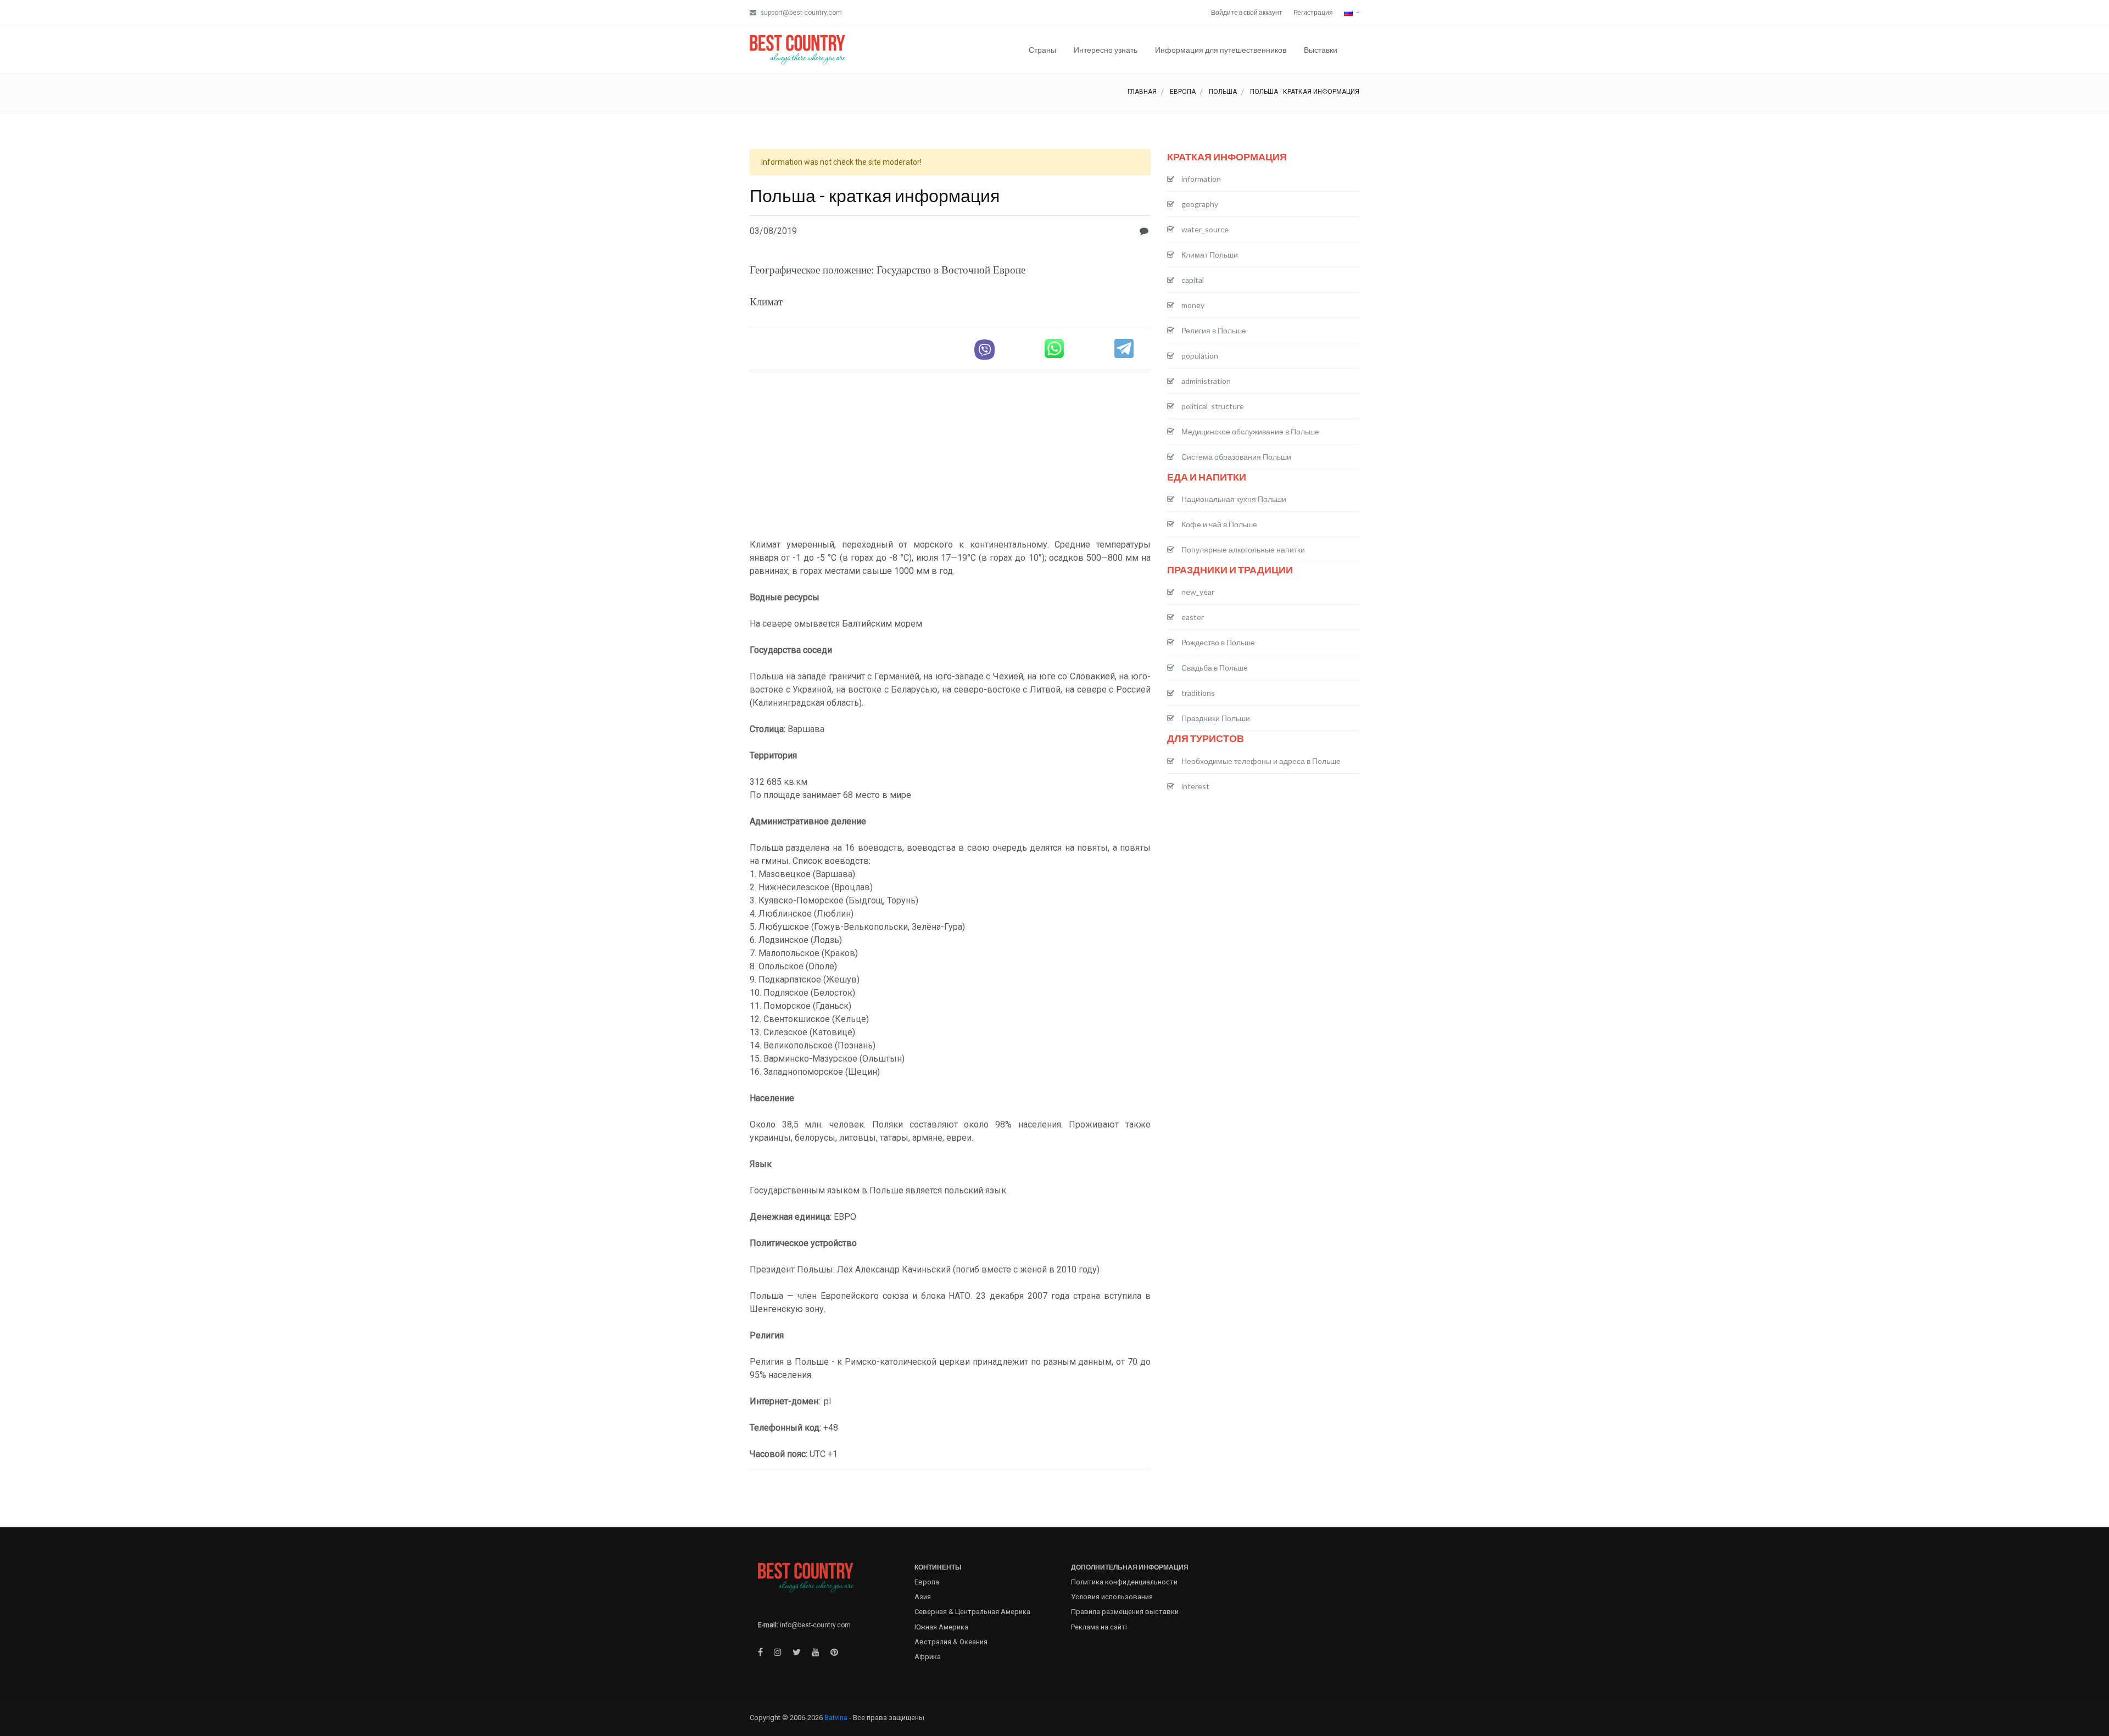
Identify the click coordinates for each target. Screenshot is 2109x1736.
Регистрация (1313, 12)
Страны (1042, 50)
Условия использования (1112, 1597)
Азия (923, 1597)
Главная (1142, 92)
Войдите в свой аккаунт (1247, 12)
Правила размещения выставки (1125, 1612)
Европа (1183, 92)
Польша (1223, 92)
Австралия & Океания (951, 1642)
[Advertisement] (950, 456)
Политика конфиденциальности (1124, 1582)
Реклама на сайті (1099, 1627)
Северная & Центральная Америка (972, 1612)
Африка (928, 1657)
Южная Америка (941, 1627)
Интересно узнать (1106, 50)
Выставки (1321, 50)
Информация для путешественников (1221, 50)
